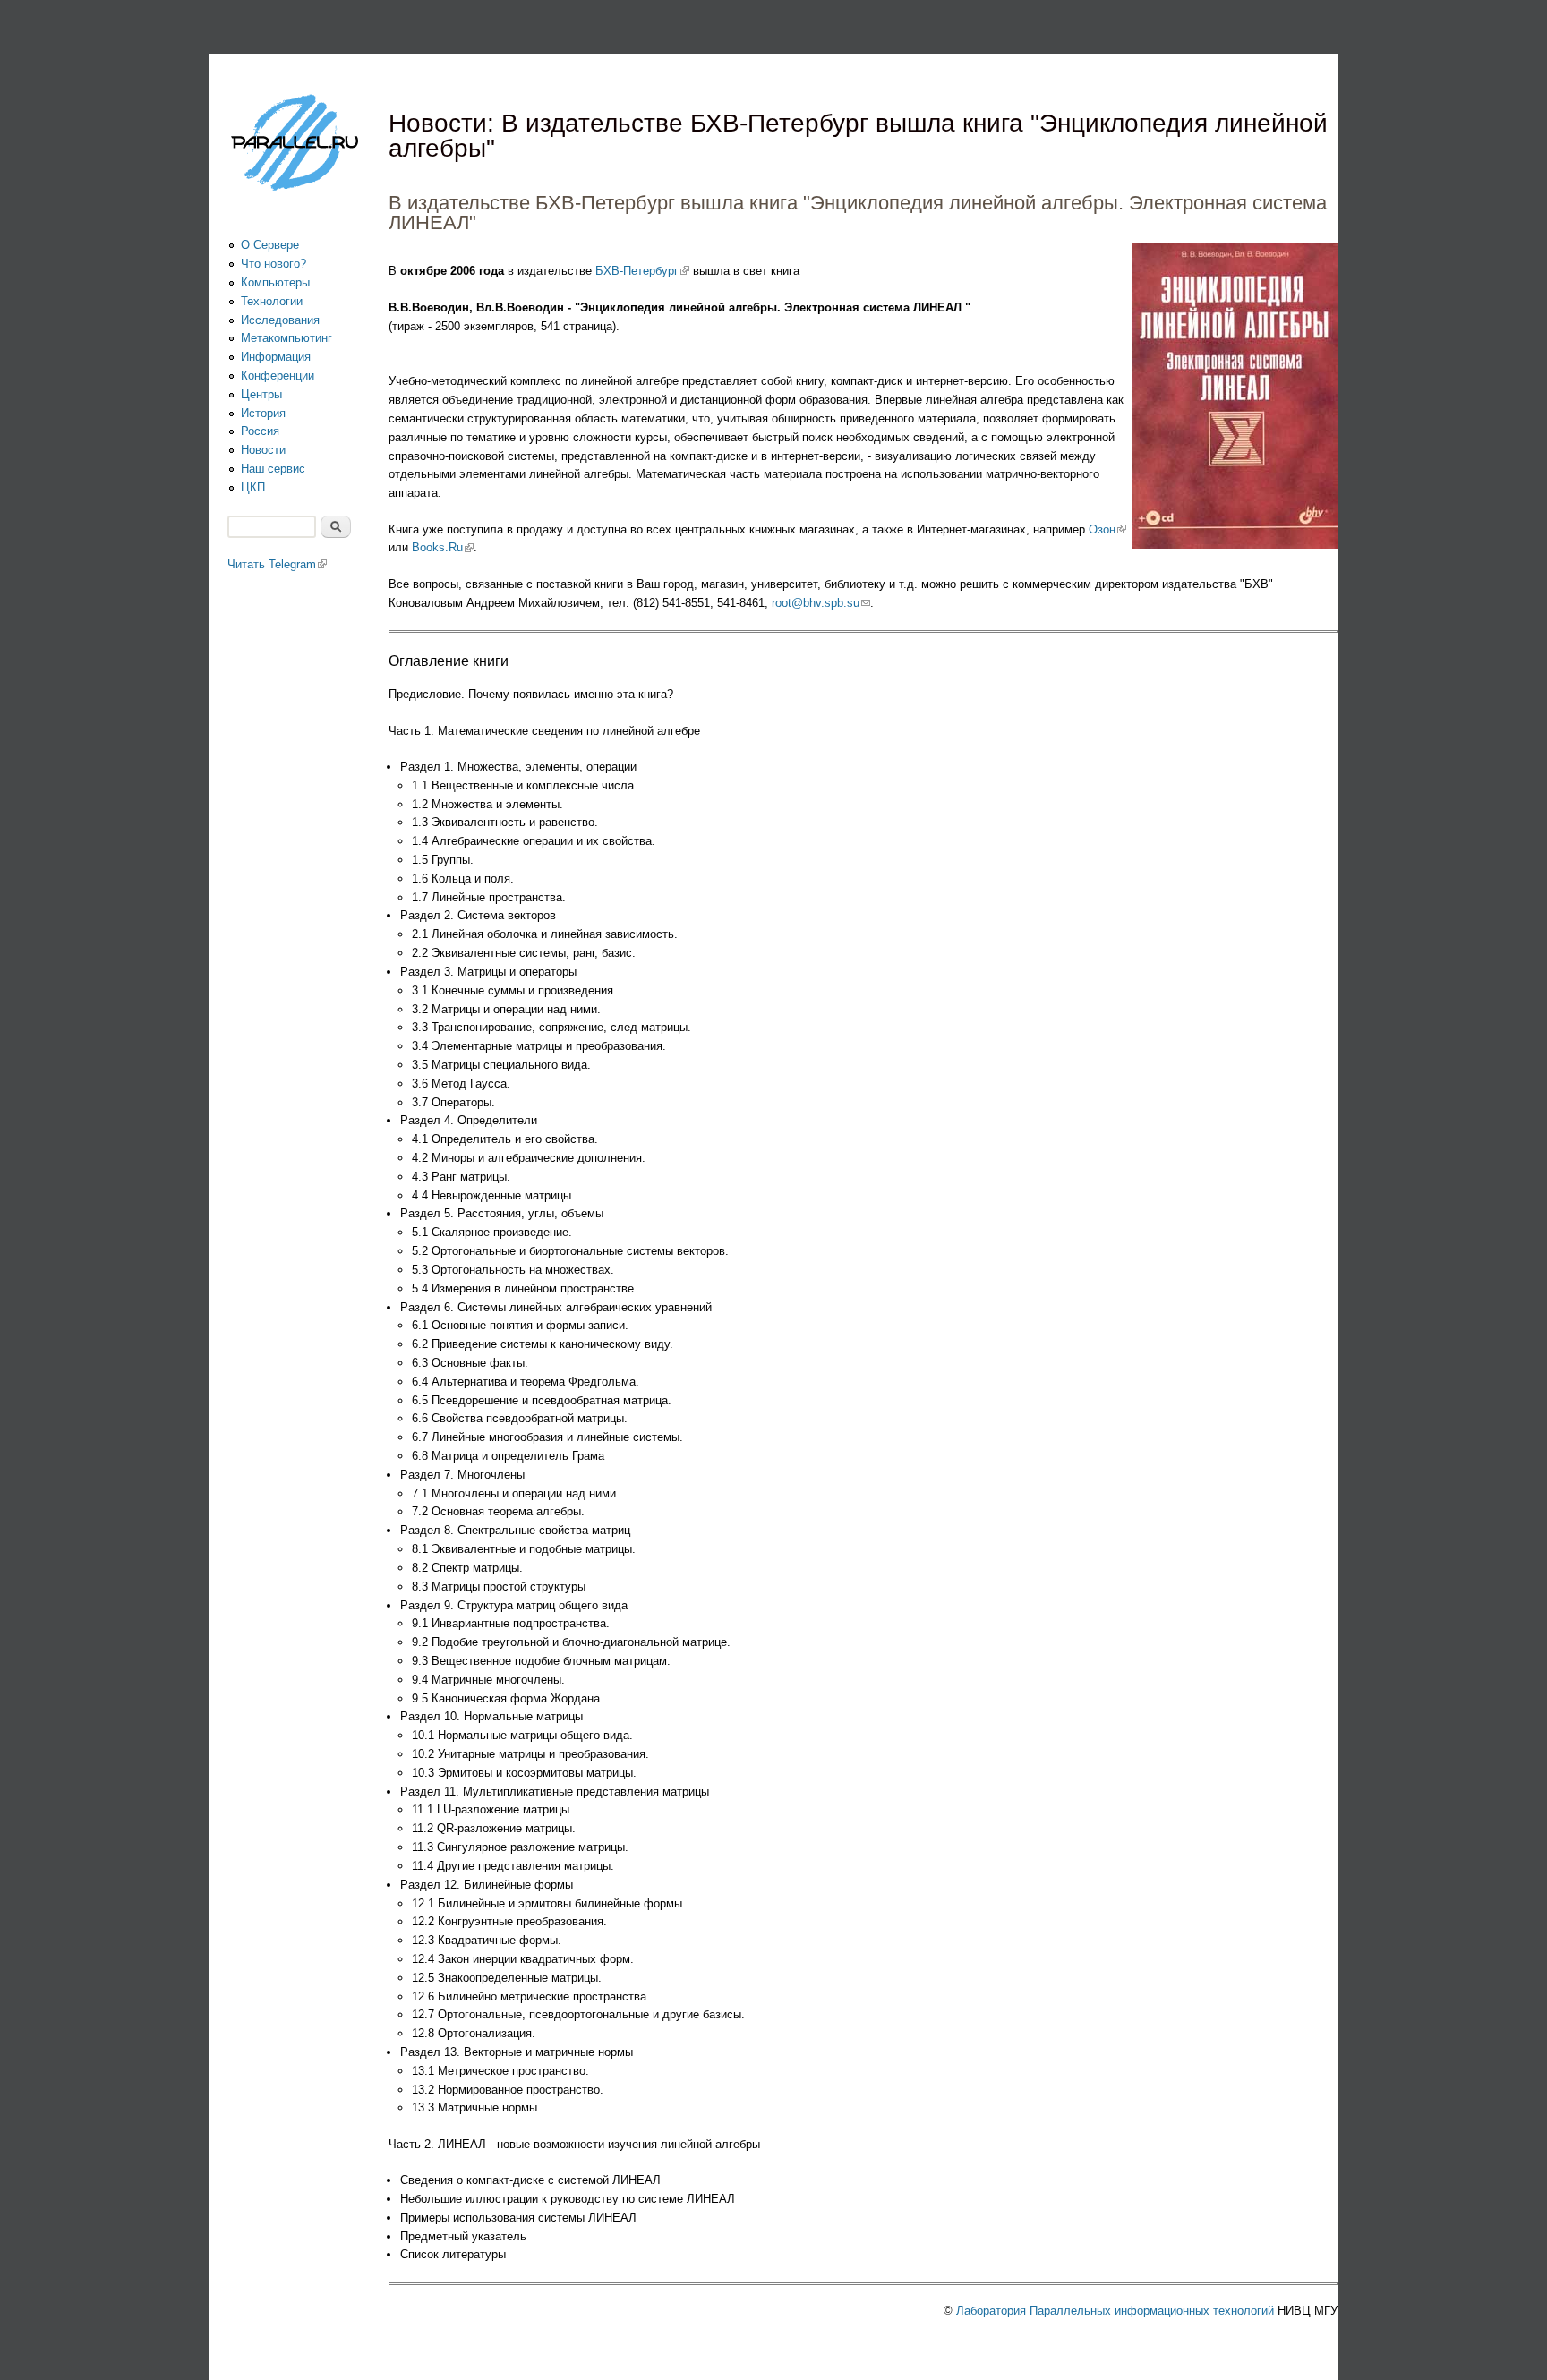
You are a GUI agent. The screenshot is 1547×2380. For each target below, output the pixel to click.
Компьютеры (275, 282)
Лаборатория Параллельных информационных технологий (1115, 2311)
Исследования (280, 320)
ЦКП (253, 487)
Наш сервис (273, 469)
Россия (260, 431)
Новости (263, 450)
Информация (276, 357)
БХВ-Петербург (642, 271)
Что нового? (274, 264)
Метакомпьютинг (286, 338)
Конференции (278, 375)
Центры (261, 394)
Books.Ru (443, 547)
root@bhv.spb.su (821, 603)
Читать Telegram (277, 564)
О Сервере (270, 245)
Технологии (272, 301)
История (263, 413)
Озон (1107, 529)
